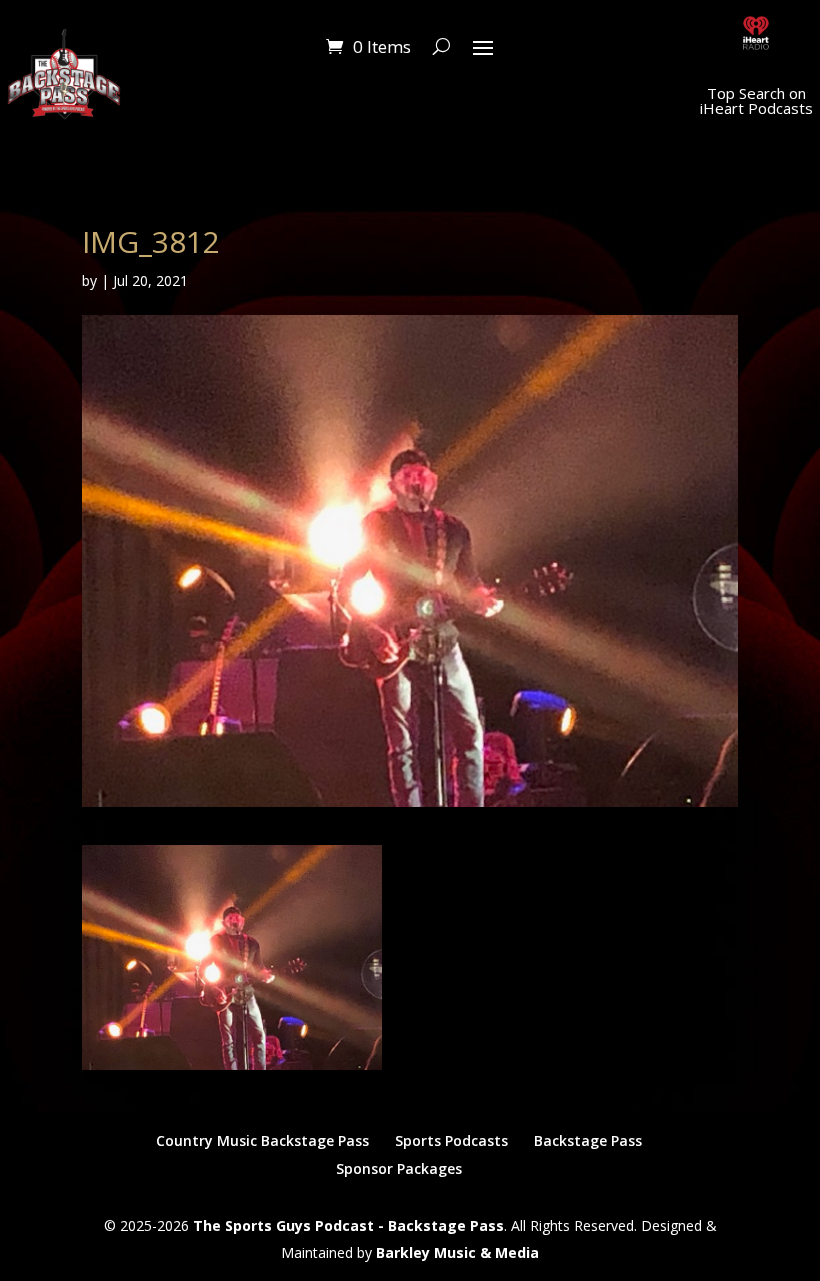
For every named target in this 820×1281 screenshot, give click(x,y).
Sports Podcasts (451, 1140)
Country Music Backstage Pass (262, 1140)
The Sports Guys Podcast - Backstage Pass (348, 1225)
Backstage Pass (588, 1140)
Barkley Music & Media (457, 1252)
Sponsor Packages (399, 1168)
